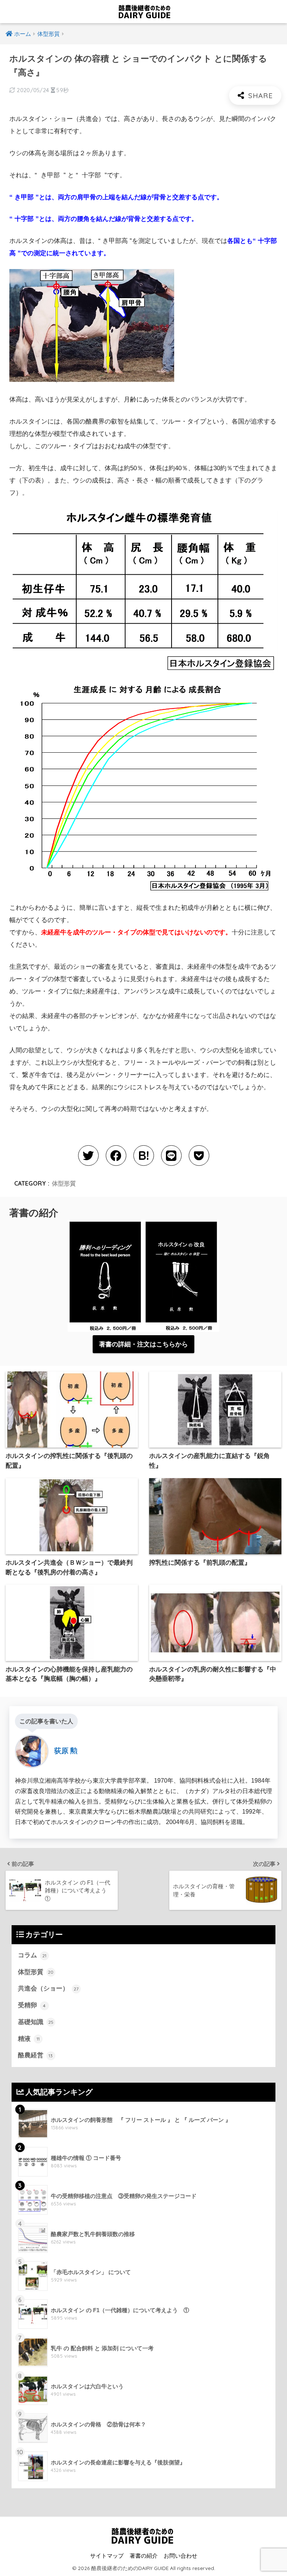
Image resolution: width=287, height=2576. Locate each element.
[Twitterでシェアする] (88, 1156)
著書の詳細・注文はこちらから (143, 1344)
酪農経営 (36, 2055)
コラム (32, 1955)
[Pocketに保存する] (199, 1156)
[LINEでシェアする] (171, 1156)
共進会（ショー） (48, 1988)
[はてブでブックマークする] (144, 1156)
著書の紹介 (144, 2556)
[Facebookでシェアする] (116, 1156)
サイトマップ (107, 2556)
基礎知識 (36, 2022)
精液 (29, 2039)
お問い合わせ (180, 2556)
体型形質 (64, 1183)
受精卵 (32, 2005)
